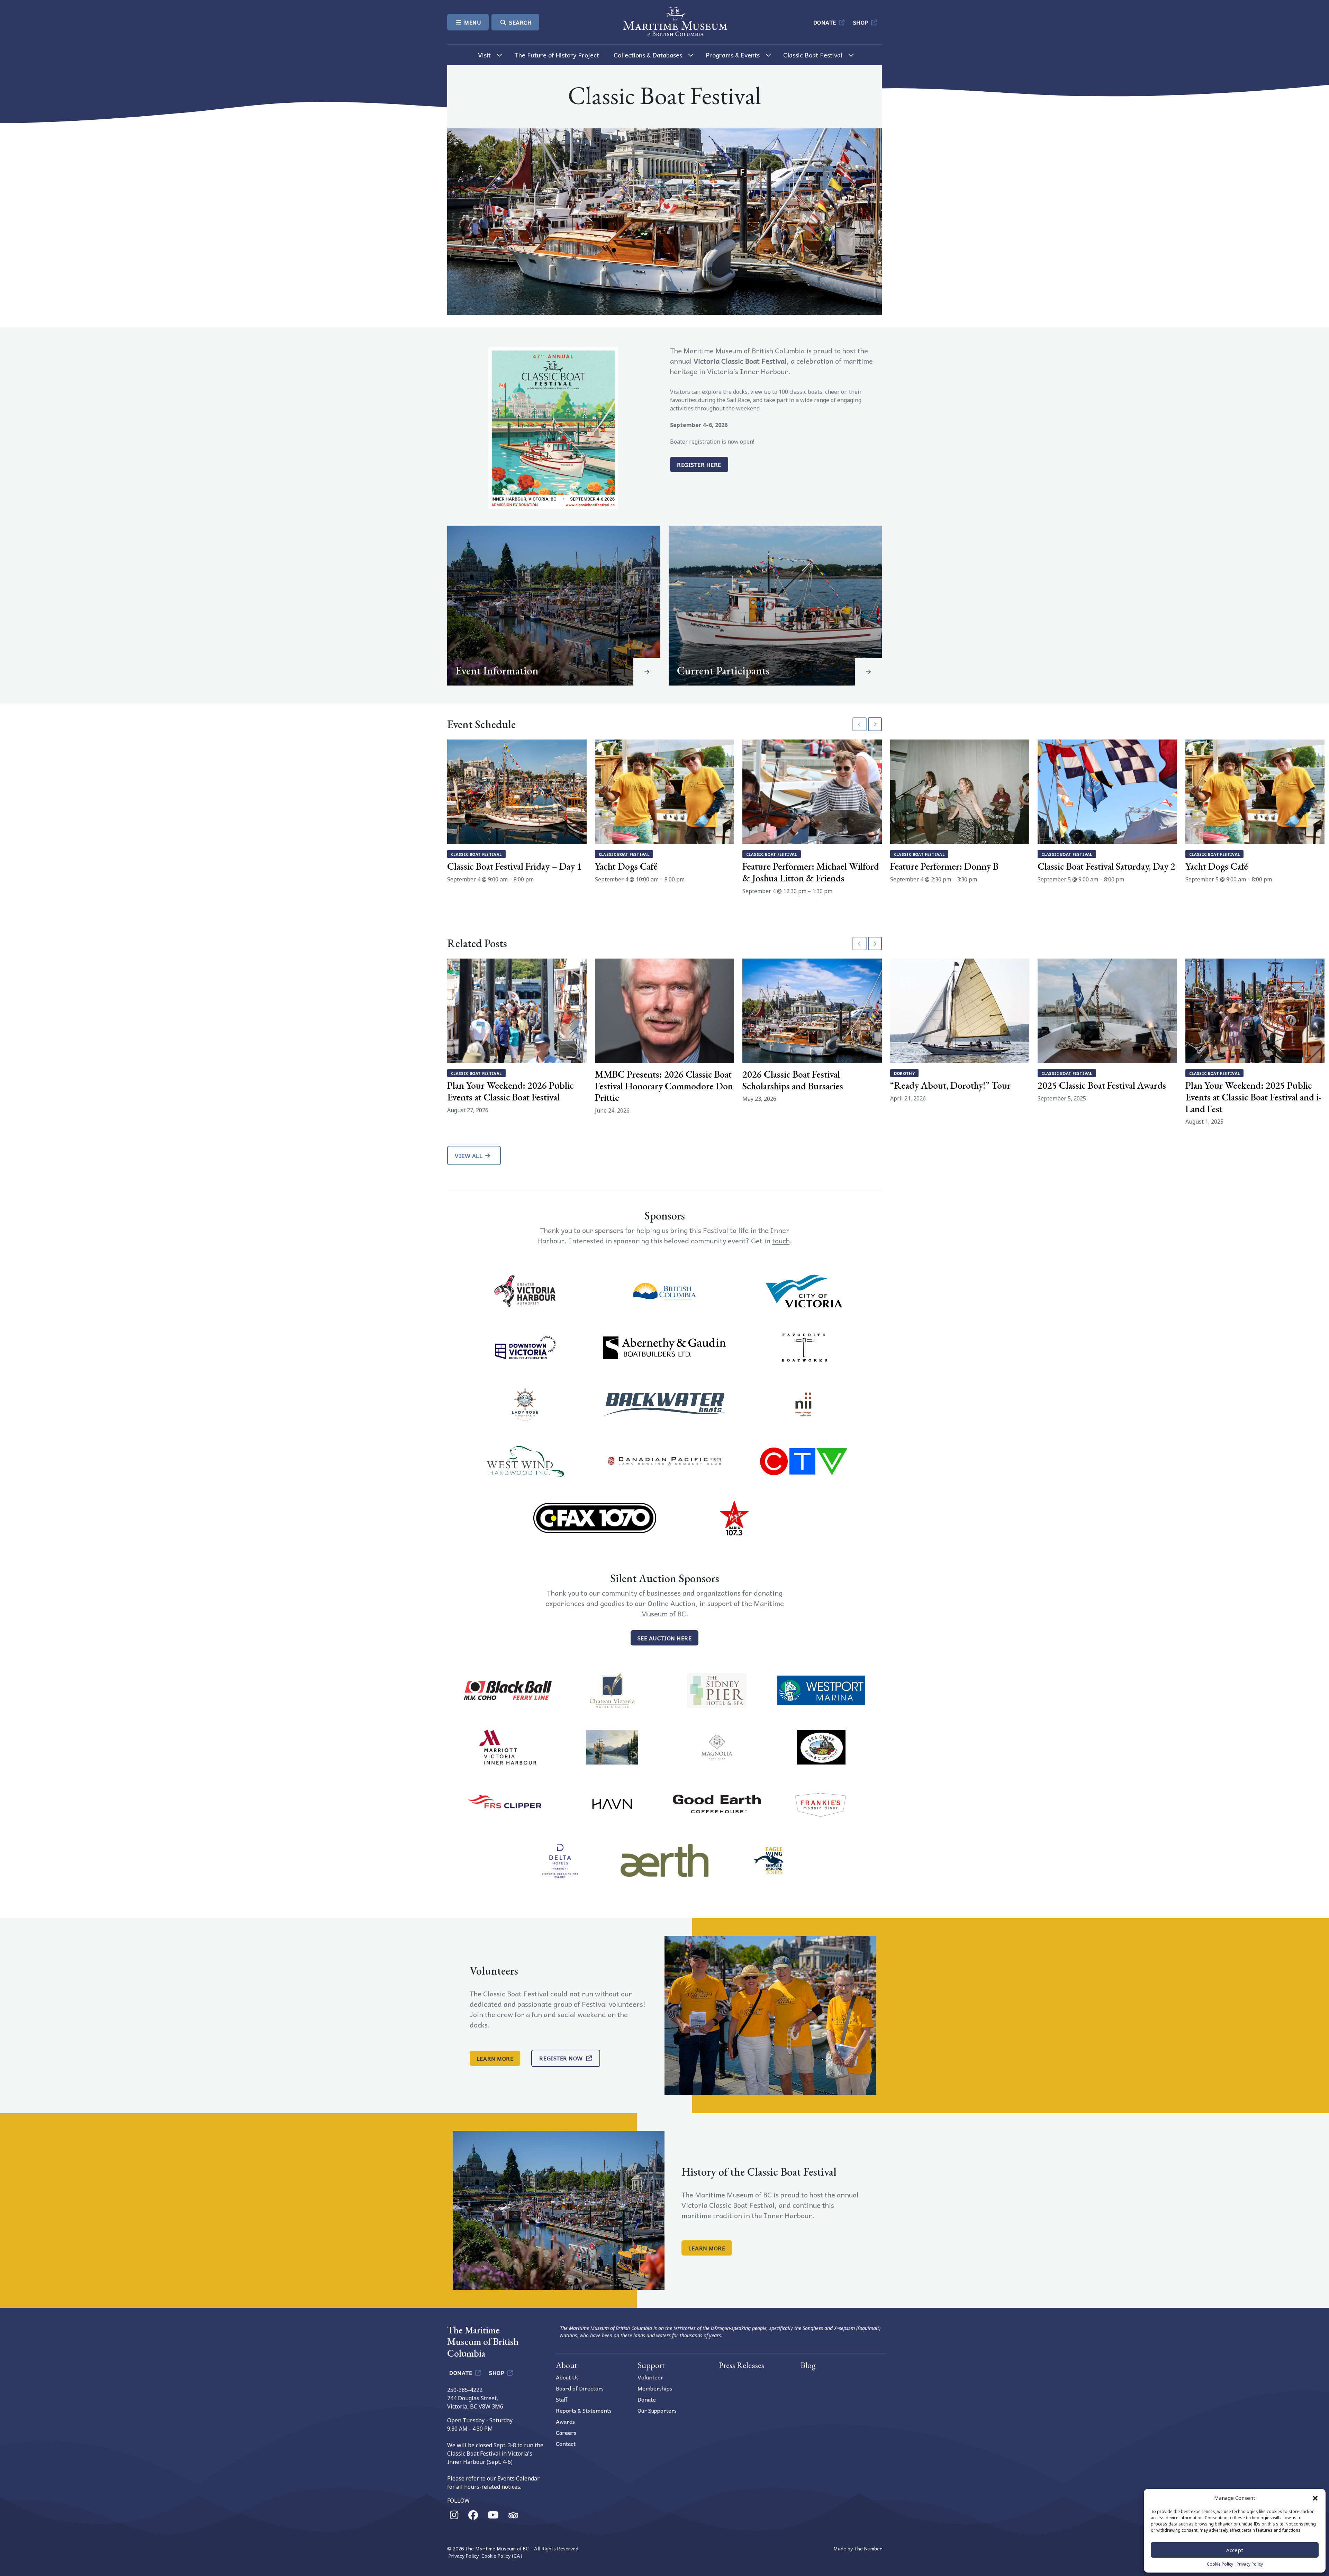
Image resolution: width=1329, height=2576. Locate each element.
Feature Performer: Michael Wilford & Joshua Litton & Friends (811, 872)
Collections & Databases (648, 55)
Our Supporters (657, 2410)
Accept (1235, 2550)
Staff (562, 2399)
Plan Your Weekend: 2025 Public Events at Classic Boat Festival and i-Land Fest (1253, 1097)
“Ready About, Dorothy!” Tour (950, 1085)
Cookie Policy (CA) (502, 2556)
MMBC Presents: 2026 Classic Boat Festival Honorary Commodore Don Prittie (664, 1086)
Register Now (561, 2058)
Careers (566, 2432)
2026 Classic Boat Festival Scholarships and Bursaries (793, 1080)
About (567, 2365)
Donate (826, 22)
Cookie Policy (1220, 2564)
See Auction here (664, 1638)
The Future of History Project (557, 55)
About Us (567, 2377)
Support (651, 2365)
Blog (808, 2365)
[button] (1315, 2498)
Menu (472, 22)
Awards (565, 2421)
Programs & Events (733, 55)
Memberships (655, 2388)
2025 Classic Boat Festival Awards (1102, 1085)
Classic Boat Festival (813, 55)
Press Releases (742, 2365)
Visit (484, 55)
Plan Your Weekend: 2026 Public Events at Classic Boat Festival (510, 1091)
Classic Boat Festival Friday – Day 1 (514, 866)
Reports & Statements (584, 2410)
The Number (868, 2548)
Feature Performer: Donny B (944, 866)
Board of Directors (580, 2388)
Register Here (699, 464)
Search (520, 22)
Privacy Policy (1250, 2564)
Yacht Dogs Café (626, 866)
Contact (566, 2443)
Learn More (495, 2058)
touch (781, 1241)
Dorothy (905, 1073)
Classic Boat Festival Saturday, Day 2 (1106, 866)
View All (469, 1155)
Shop (862, 22)
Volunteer (650, 2377)
